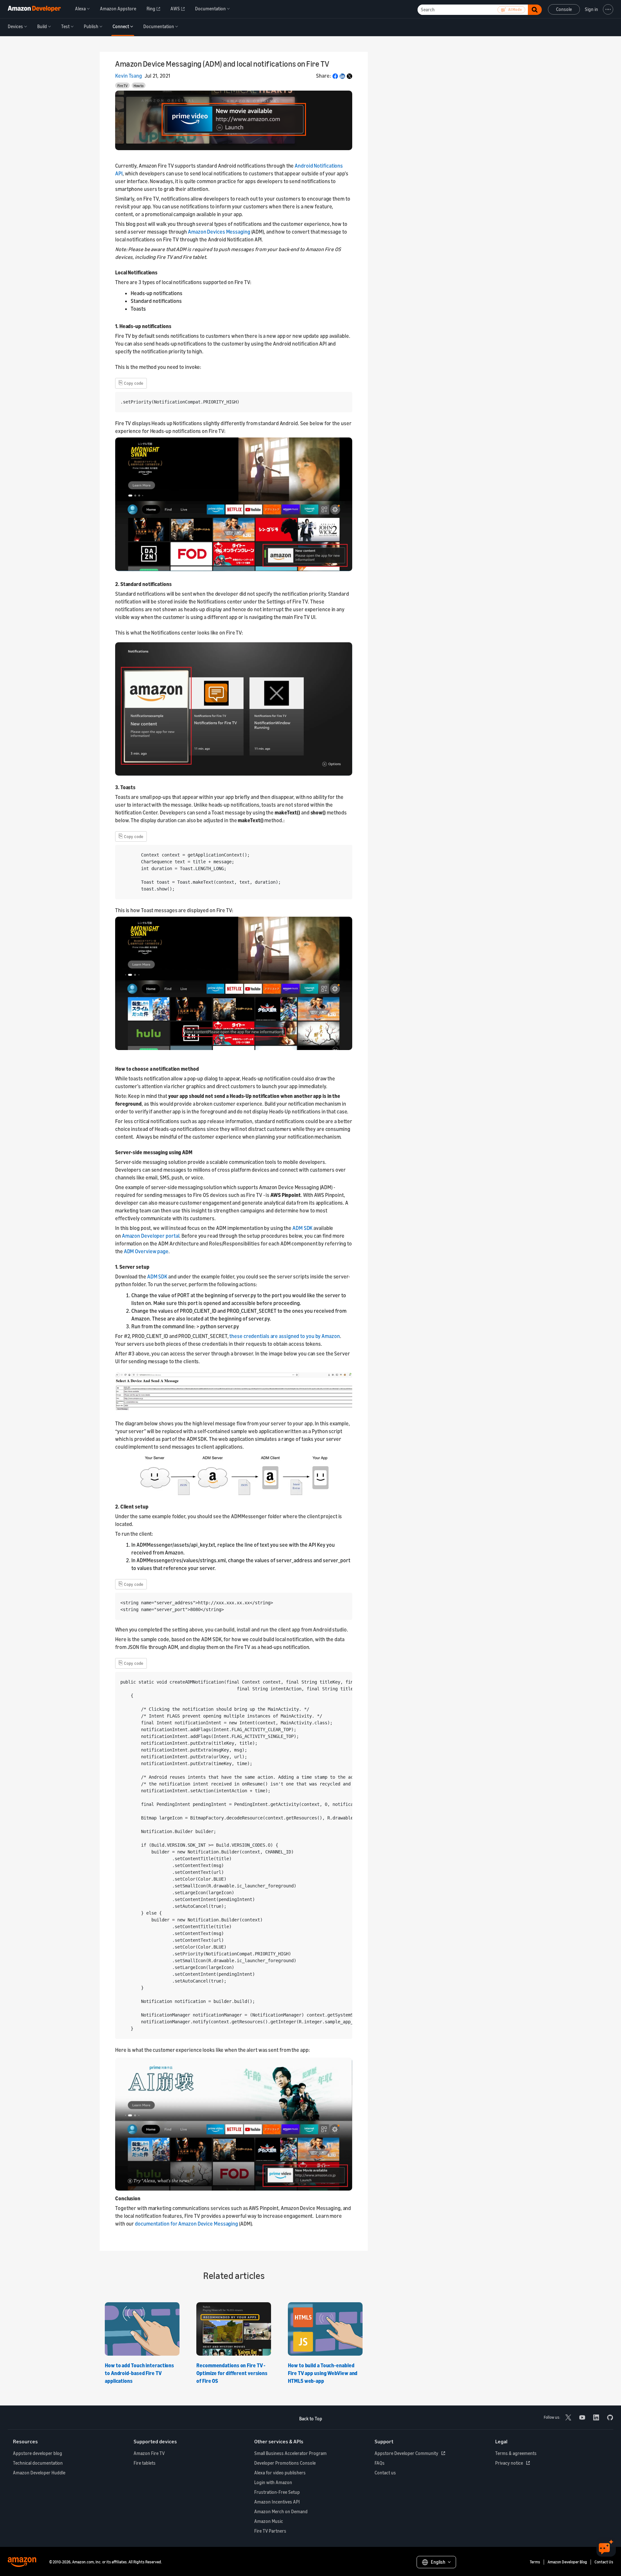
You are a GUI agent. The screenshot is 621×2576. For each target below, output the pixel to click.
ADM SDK (302, 1228)
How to (138, 86)
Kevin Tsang (129, 76)
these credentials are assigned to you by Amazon (284, 1336)
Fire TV (123, 86)
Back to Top (311, 2419)
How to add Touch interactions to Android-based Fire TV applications (139, 2373)
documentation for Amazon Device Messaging (186, 2224)
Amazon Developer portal (151, 1236)
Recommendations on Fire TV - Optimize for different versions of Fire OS (232, 2373)
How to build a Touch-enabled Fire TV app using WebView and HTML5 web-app (323, 2373)
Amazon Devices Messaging (219, 232)
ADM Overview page (146, 1251)
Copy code (131, 382)
